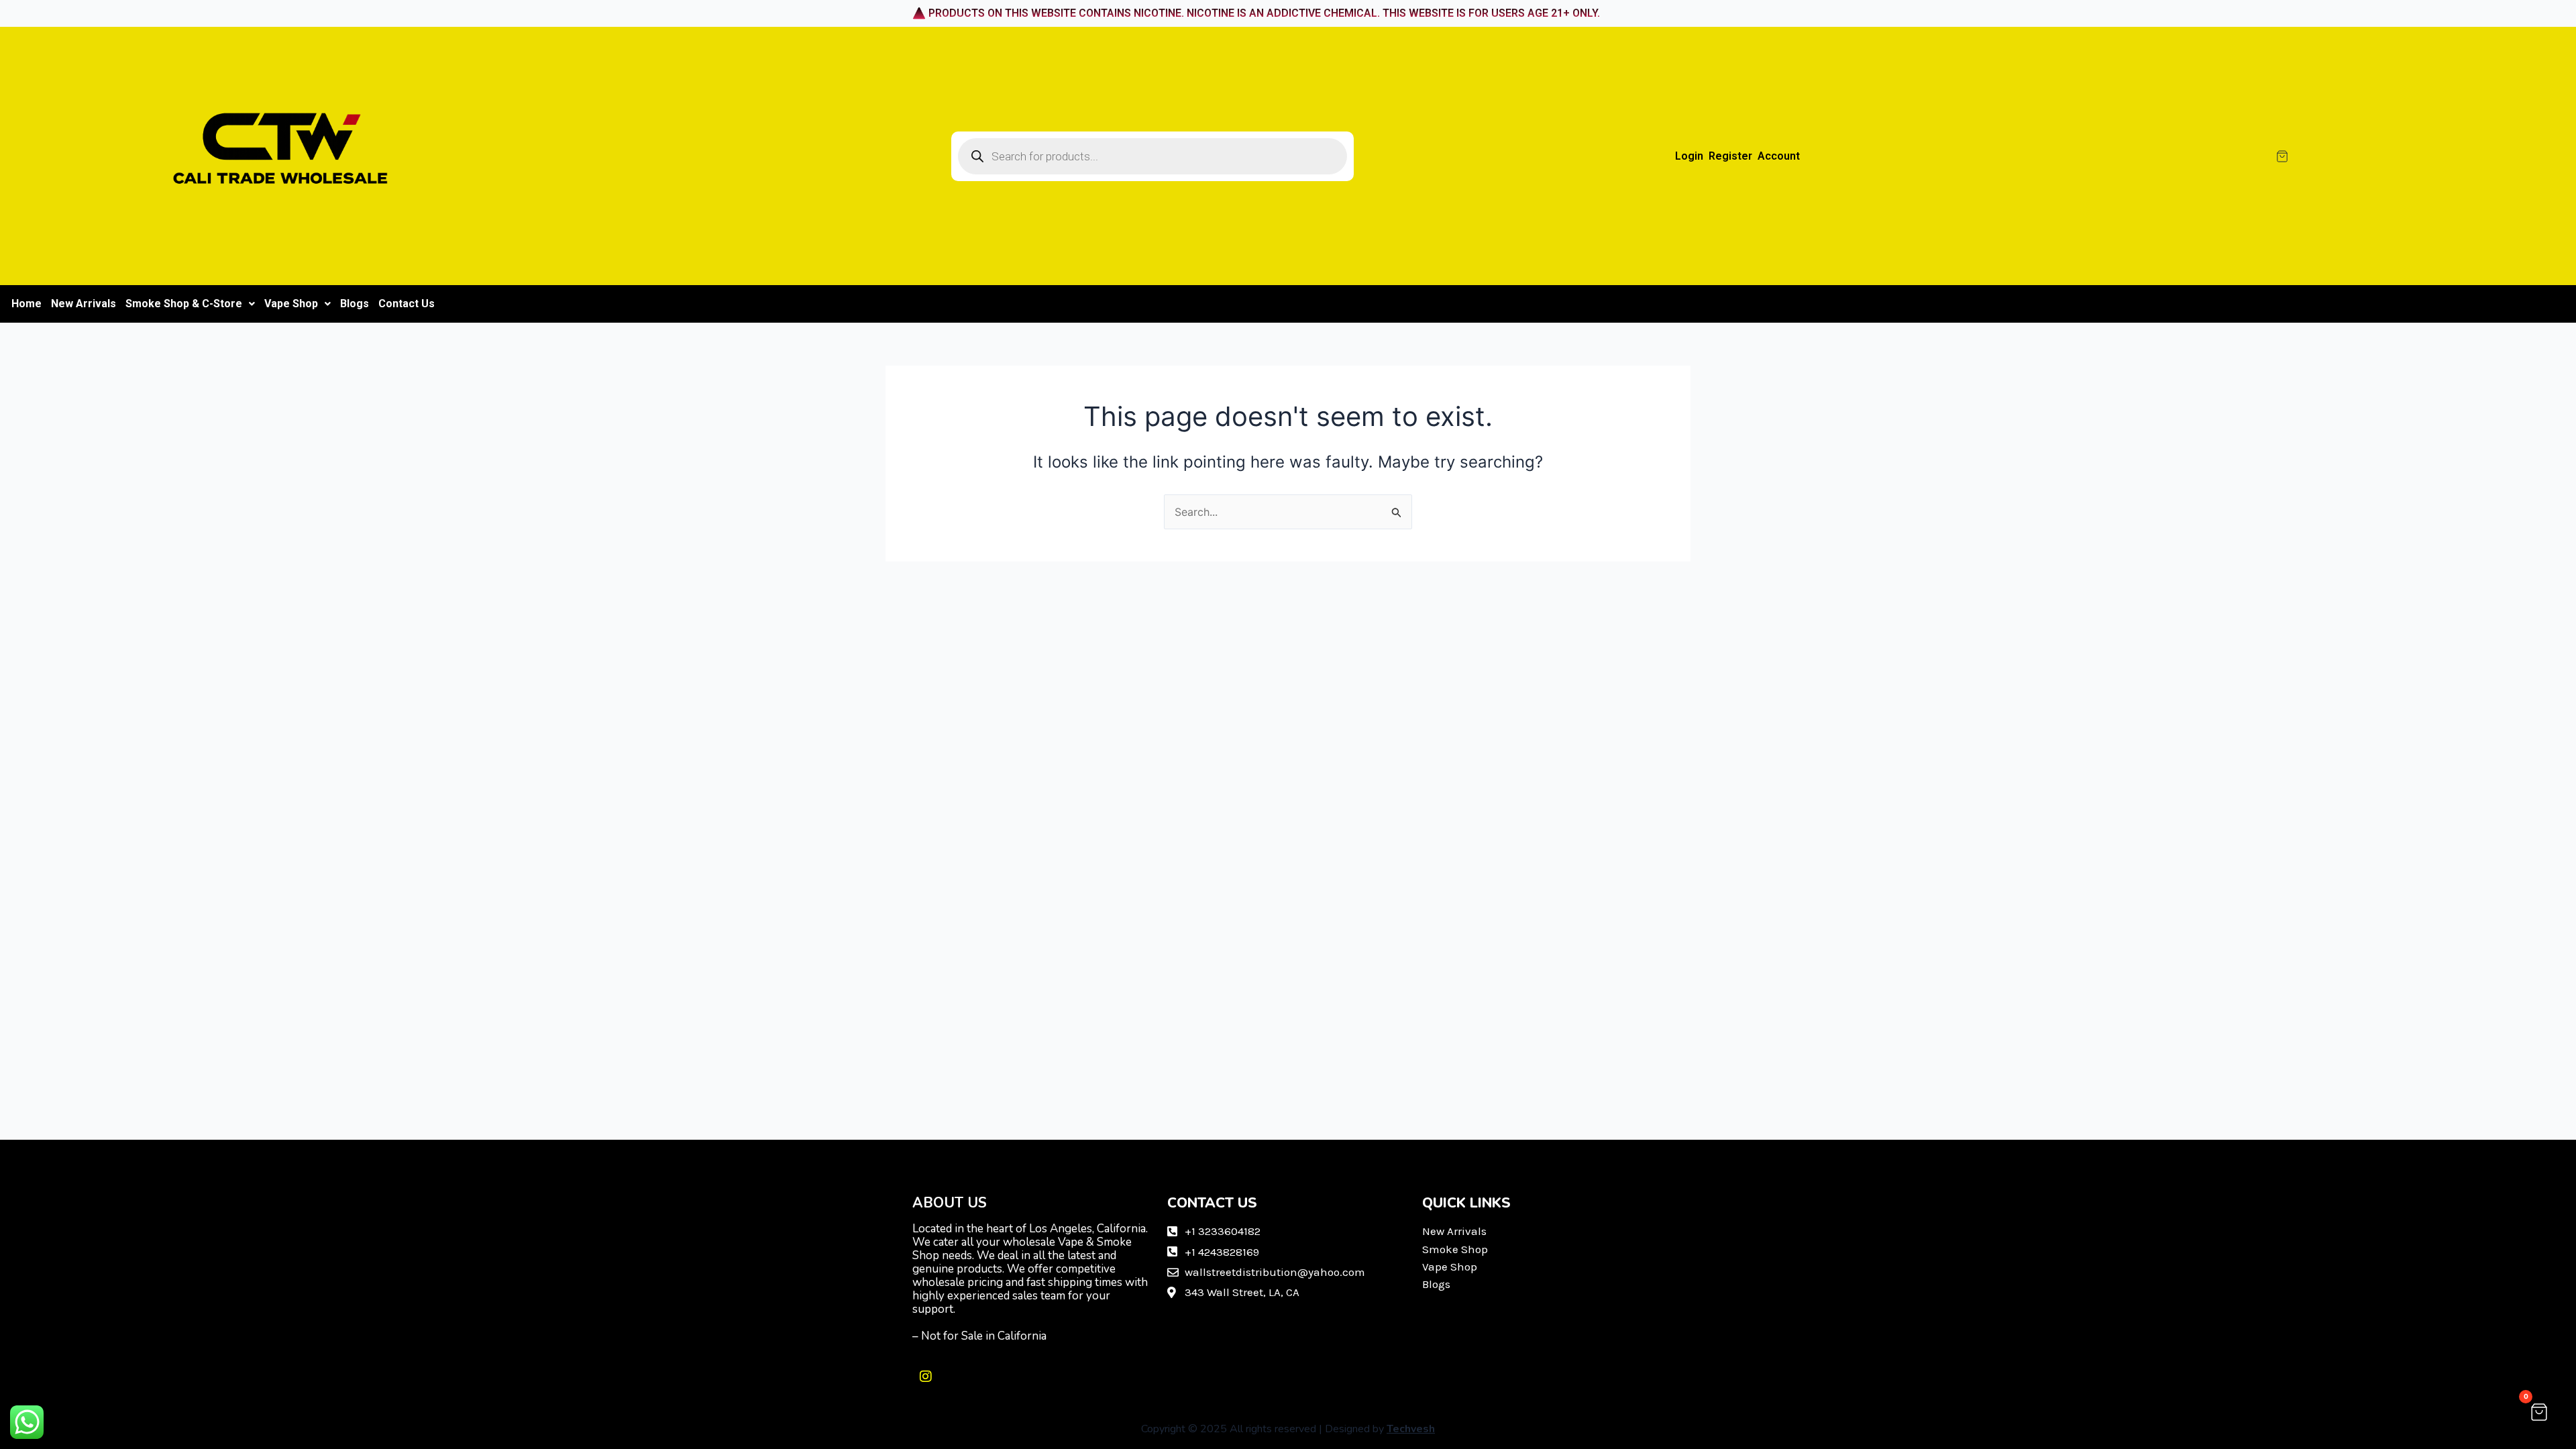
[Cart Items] (2403, 156)
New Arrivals (84, 304)
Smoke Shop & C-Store (184, 304)
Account (1779, 156)
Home (26, 304)
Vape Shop (291, 304)
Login (1689, 156)
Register (1730, 156)
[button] (190, 304)
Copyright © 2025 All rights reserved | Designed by (1288, 1429)
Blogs (355, 304)
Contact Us (407, 304)
